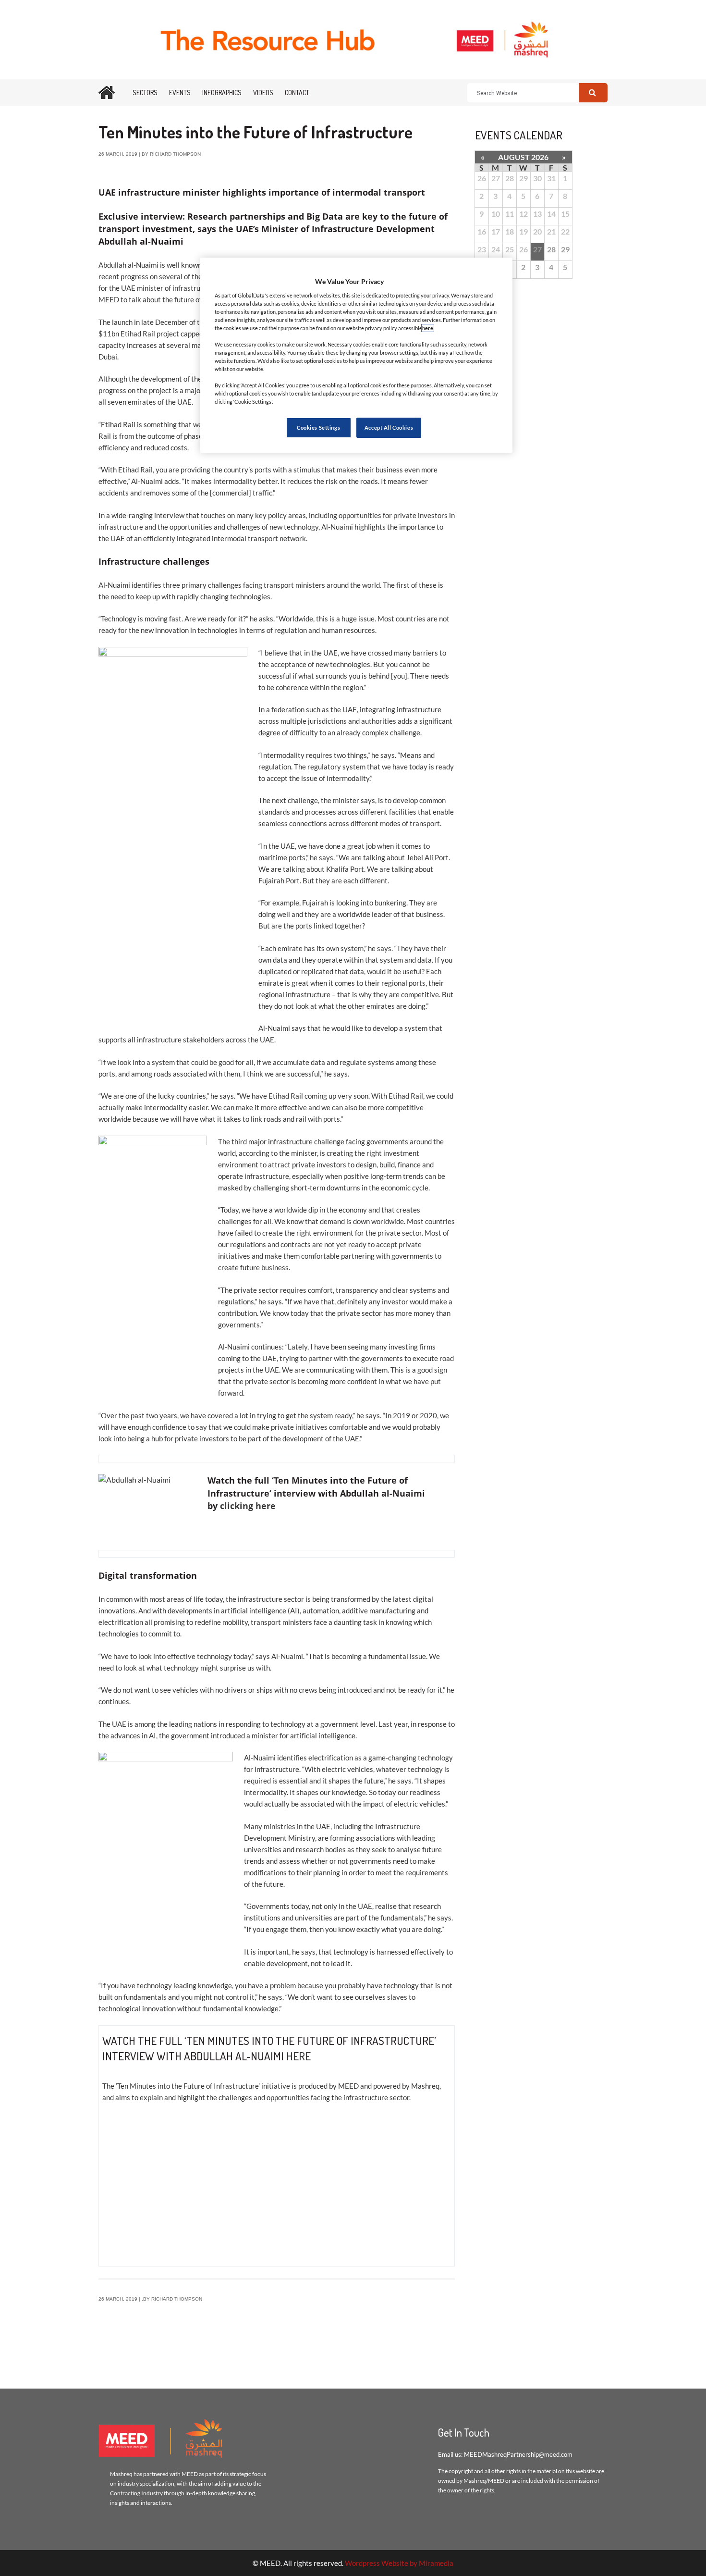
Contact (297, 93)
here (298, 2056)
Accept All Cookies (389, 427)
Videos (263, 93)
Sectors (145, 93)
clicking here (249, 1506)
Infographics (222, 93)
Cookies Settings (318, 427)
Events (180, 93)
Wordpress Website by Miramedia (399, 2563)
